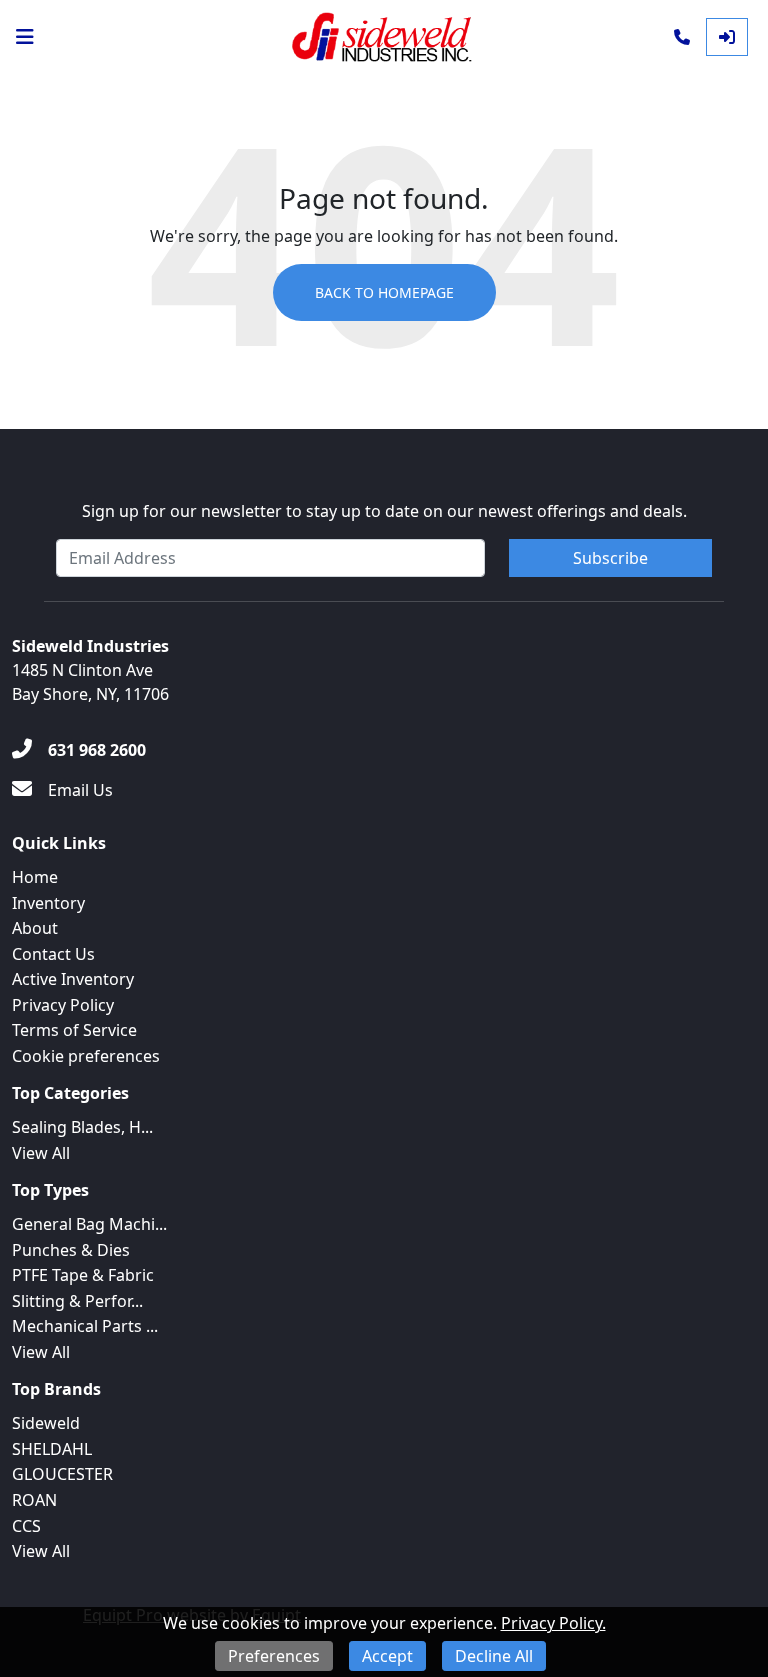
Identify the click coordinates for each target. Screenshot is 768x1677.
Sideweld (46, 1423)
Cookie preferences (86, 1056)
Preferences (274, 1656)
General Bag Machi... (89, 1224)
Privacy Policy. (553, 1623)
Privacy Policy (63, 1005)
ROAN (34, 1500)
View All (41, 1153)
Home (35, 877)
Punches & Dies (71, 1250)
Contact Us (53, 954)
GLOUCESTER (62, 1474)
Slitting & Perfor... (77, 1301)
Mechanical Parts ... (85, 1326)
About (35, 928)
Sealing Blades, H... (82, 1127)
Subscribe (610, 558)
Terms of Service (74, 1030)
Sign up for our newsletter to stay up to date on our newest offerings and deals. (384, 511)
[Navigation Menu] (25, 37)
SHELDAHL (52, 1449)
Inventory (48, 903)
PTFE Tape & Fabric (83, 1275)
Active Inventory (73, 979)
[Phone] (682, 37)
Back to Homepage (384, 292)
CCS (26, 1526)
